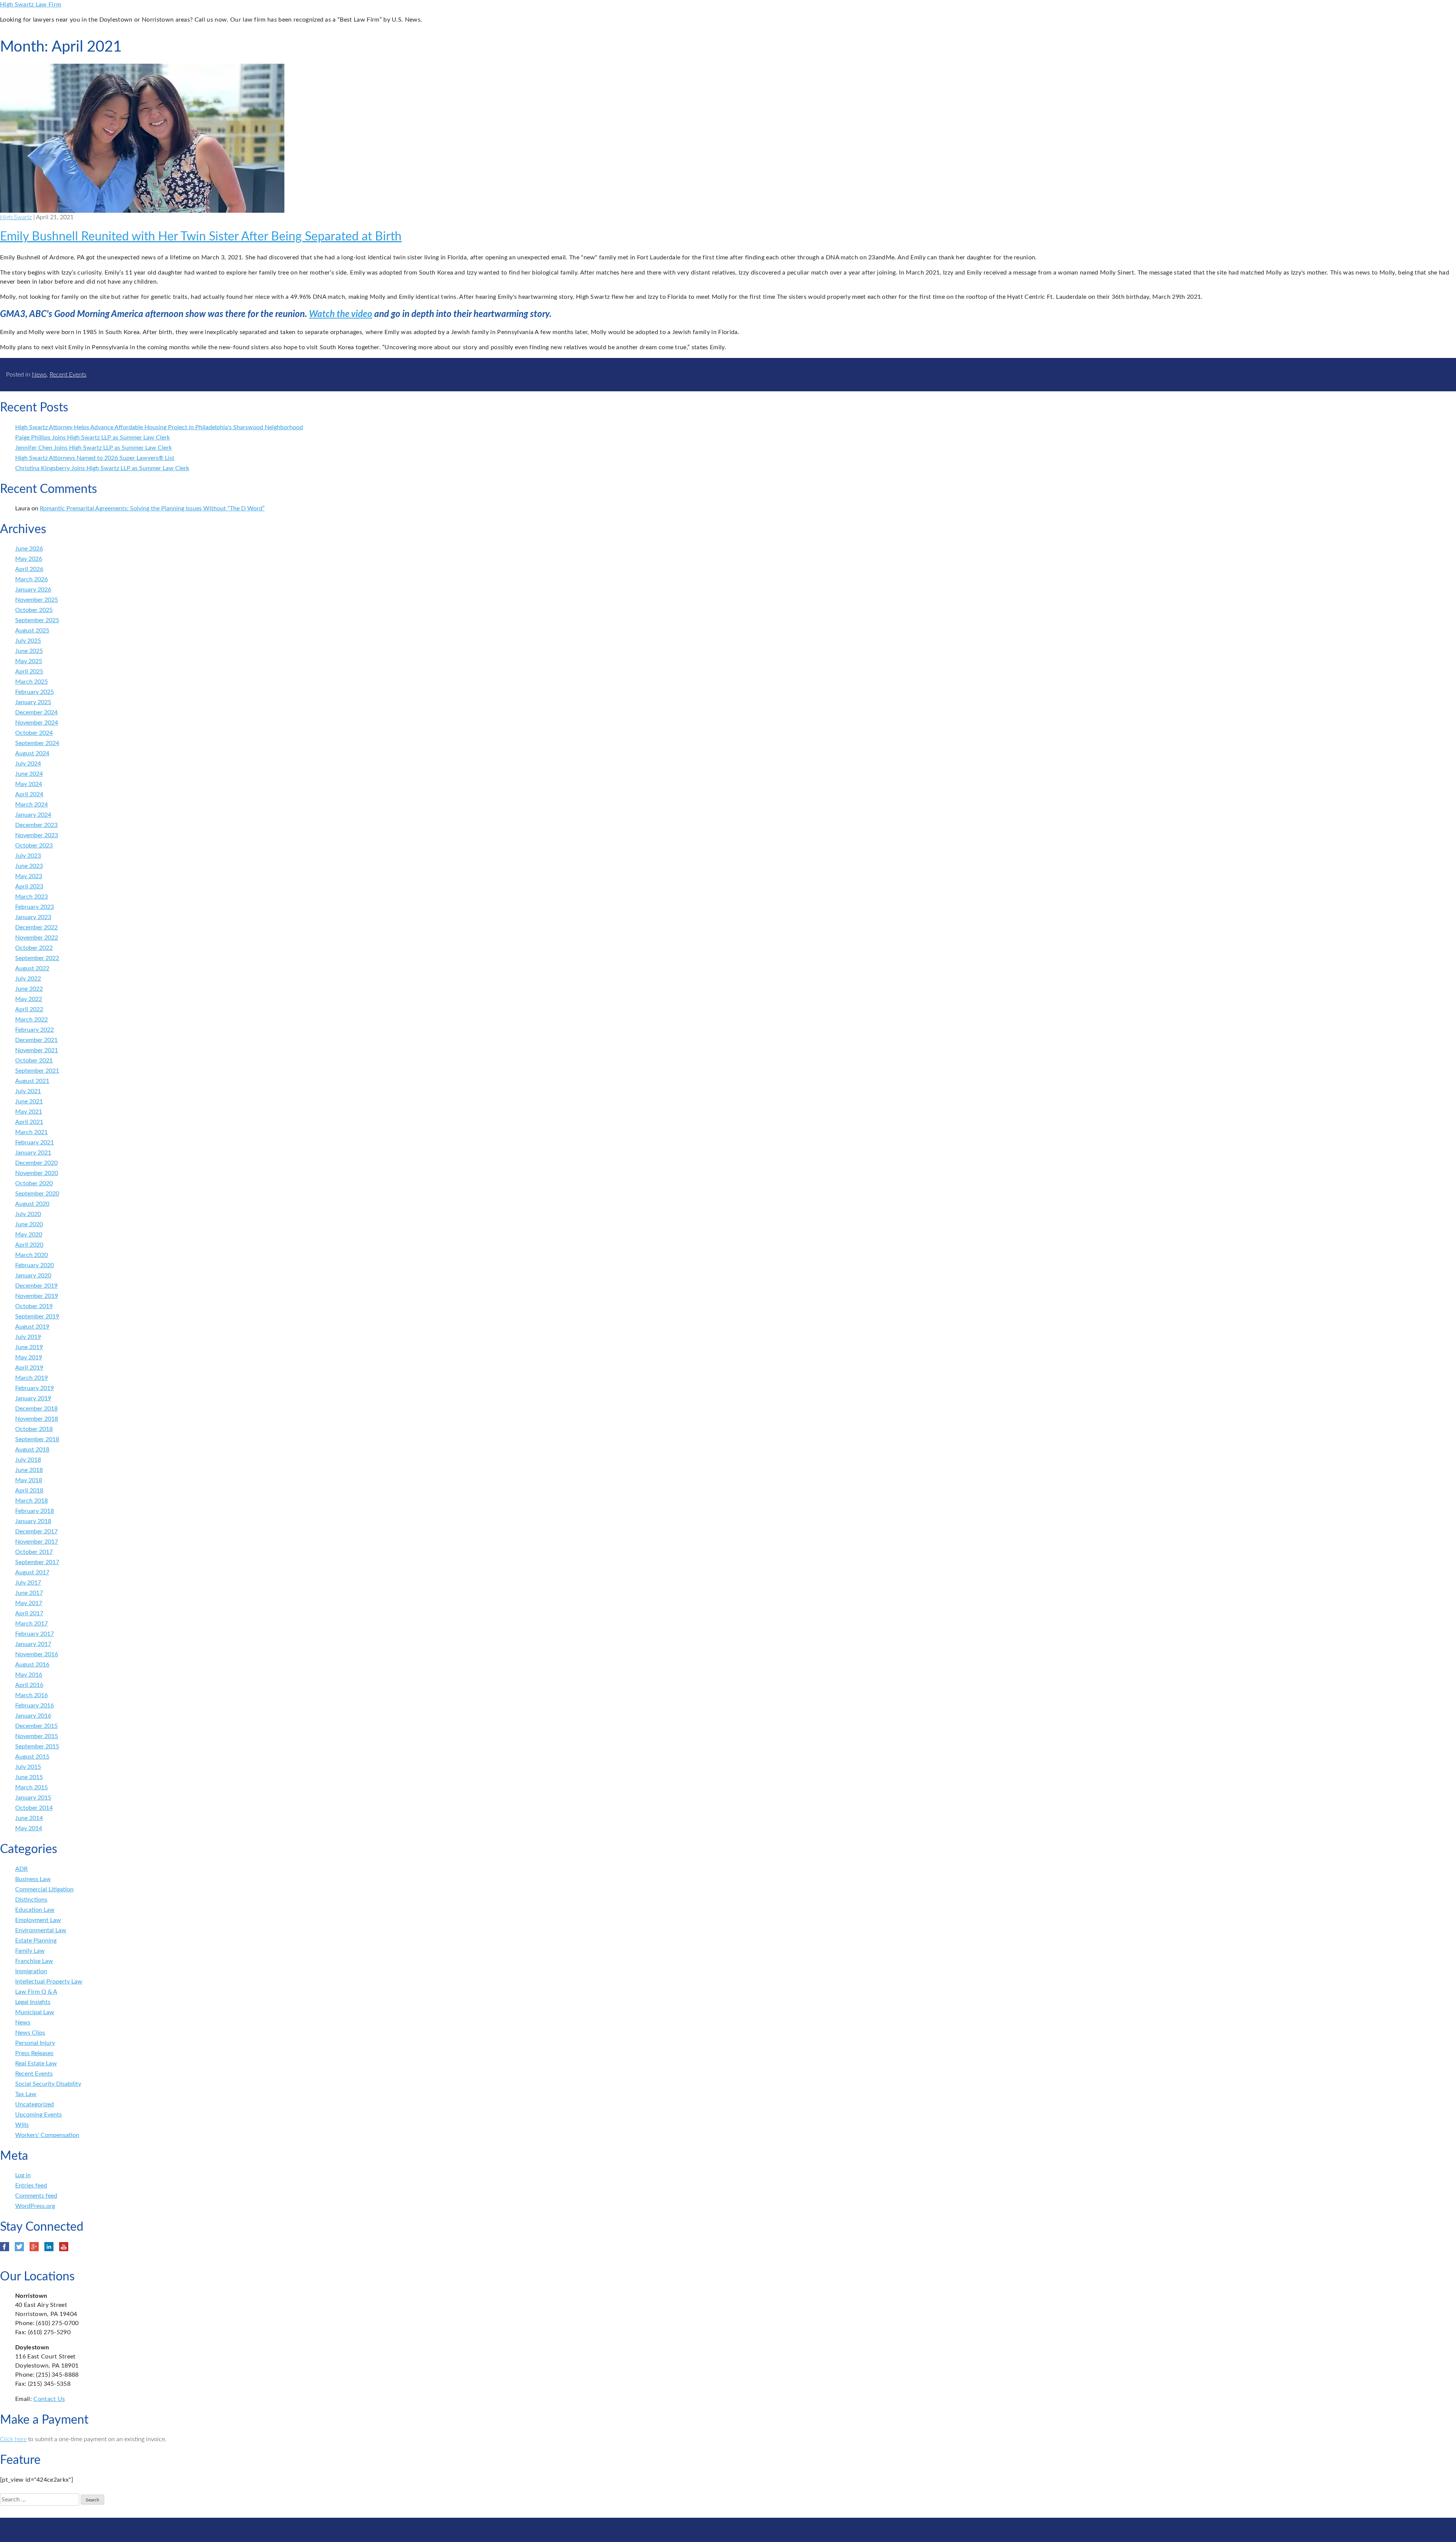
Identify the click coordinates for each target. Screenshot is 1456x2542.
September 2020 (37, 1194)
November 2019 (37, 1296)
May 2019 (29, 1357)
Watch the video (341, 314)
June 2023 (29, 866)
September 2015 (37, 1746)
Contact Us (49, 2399)
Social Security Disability (48, 2084)
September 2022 (37, 958)
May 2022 (29, 999)
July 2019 (28, 1337)
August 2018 (32, 1450)
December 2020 (36, 1163)
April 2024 (29, 794)
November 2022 (37, 938)
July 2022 (28, 979)
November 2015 (37, 1736)
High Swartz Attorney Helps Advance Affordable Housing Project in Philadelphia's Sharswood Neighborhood (159, 427)
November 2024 (37, 723)
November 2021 (37, 1050)
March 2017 (31, 1624)
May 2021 (29, 1112)
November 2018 (37, 1419)
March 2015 (31, 1787)
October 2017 (34, 1552)
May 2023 (29, 876)
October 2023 (34, 846)
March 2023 (31, 897)
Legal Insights (33, 2002)
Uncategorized (35, 2104)
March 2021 (31, 1132)
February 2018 (35, 1511)
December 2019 (36, 1286)
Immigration (31, 1971)
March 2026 (31, 579)
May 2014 (29, 1828)
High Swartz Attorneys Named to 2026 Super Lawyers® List (95, 458)
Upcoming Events (38, 2115)
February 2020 (35, 1265)
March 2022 (31, 1020)
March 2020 (31, 1255)
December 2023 (36, 825)
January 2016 (33, 1716)
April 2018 (29, 1491)
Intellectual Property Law (49, 1982)
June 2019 (29, 1347)
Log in (23, 2175)
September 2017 (37, 1562)
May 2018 (29, 1480)
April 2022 (29, 1009)
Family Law (30, 1951)
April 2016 (29, 1685)
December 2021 (36, 1040)
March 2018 (31, 1501)
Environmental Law (41, 1930)
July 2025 (28, 641)
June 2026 (29, 549)
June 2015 (29, 1777)
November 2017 (37, 1542)
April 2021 (29, 1122)
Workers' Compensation (47, 2135)
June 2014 (29, 1818)
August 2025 (32, 631)
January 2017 (33, 1644)
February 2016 (35, 1706)
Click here (13, 2439)
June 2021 (29, 1102)
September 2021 (37, 1071)
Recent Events (68, 375)
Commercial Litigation (44, 1889)
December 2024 (36, 712)
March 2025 (31, 682)
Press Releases (34, 2053)
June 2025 (29, 651)
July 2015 (28, 1767)
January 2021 (33, 1153)
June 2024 (29, 774)
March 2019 (31, 1378)
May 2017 (29, 1603)
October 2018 (34, 1429)
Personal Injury (35, 2043)
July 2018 (28, 1460)
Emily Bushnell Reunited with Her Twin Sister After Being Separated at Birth (201, 237)
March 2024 (31, 805)
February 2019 (35, 1388)
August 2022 (32, 968)
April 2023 (29, 887)
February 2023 (35, 907)
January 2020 (33, 1276)
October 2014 (34, 1808)
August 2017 (32, 1572)
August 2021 (32, 1081)
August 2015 (32, 1757)
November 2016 (37, 1654)
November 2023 (37, 835)
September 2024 (37, 743)
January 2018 (33, 1521)
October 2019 (34, 1306)
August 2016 (32, 1665)
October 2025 (34, 610)
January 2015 (33, 1798)
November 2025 (37, 600)
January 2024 (33, 815)
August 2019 (32, 1327)
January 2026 (33, 590)
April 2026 (29, 569)
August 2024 (32, 753)
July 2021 (28, 1091)
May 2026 (29, 559)
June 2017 (29, 1593)
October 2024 (34, 733)
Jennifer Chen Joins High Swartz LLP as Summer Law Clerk (93, 448)
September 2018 (37, 1439)
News (39, 375)
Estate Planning (36, 1941)
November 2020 (37, 1173)
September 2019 (37, 1317)
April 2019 (29, 1368)
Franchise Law (34, 1961)
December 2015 (36, 1726)
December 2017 (36, 1531)
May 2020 (29, 1235)
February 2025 (35, 692)
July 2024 (28, 764)
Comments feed (36, 2196)
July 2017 (28, 1583)
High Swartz (16, 217)
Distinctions (31, 1900)
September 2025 (37, 620)
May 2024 (29, 784)
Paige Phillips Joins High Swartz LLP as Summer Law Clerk (93, 438)
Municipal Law (35, 2012)
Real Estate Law (36, 2063)
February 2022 (35, 1030)
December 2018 (36, 1409)
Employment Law (38, 1920)
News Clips (30, 2033)
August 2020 (32, 1204)
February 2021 (35, 1142)
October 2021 (34, 1061)
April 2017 (29, 1613)
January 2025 (33, 702)
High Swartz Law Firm (31, 5)
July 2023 (28, 856)
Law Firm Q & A (36, 1992)
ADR (21, 1869)
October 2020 (34, 1183)
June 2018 (29, 1470)
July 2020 (28, 1214)
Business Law (33, 1879)
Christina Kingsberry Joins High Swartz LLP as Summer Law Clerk (102, 468)
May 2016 (29, 1675)
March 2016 (31, 1695)
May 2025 (29, 661)
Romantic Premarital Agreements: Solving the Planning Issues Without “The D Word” (152, 508)
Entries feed (31, 2186)
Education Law (35, 1910)
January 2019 (33, 1398)
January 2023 (33, 917)
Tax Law (26, 2094)
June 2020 (29, 1224)
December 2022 (36, 927)
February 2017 (35, 1634)
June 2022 (29, 989)
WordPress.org (35, 2206)
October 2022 (34, 948)
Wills (22, 2125)
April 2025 (29, 672)
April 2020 (29, 1245)
